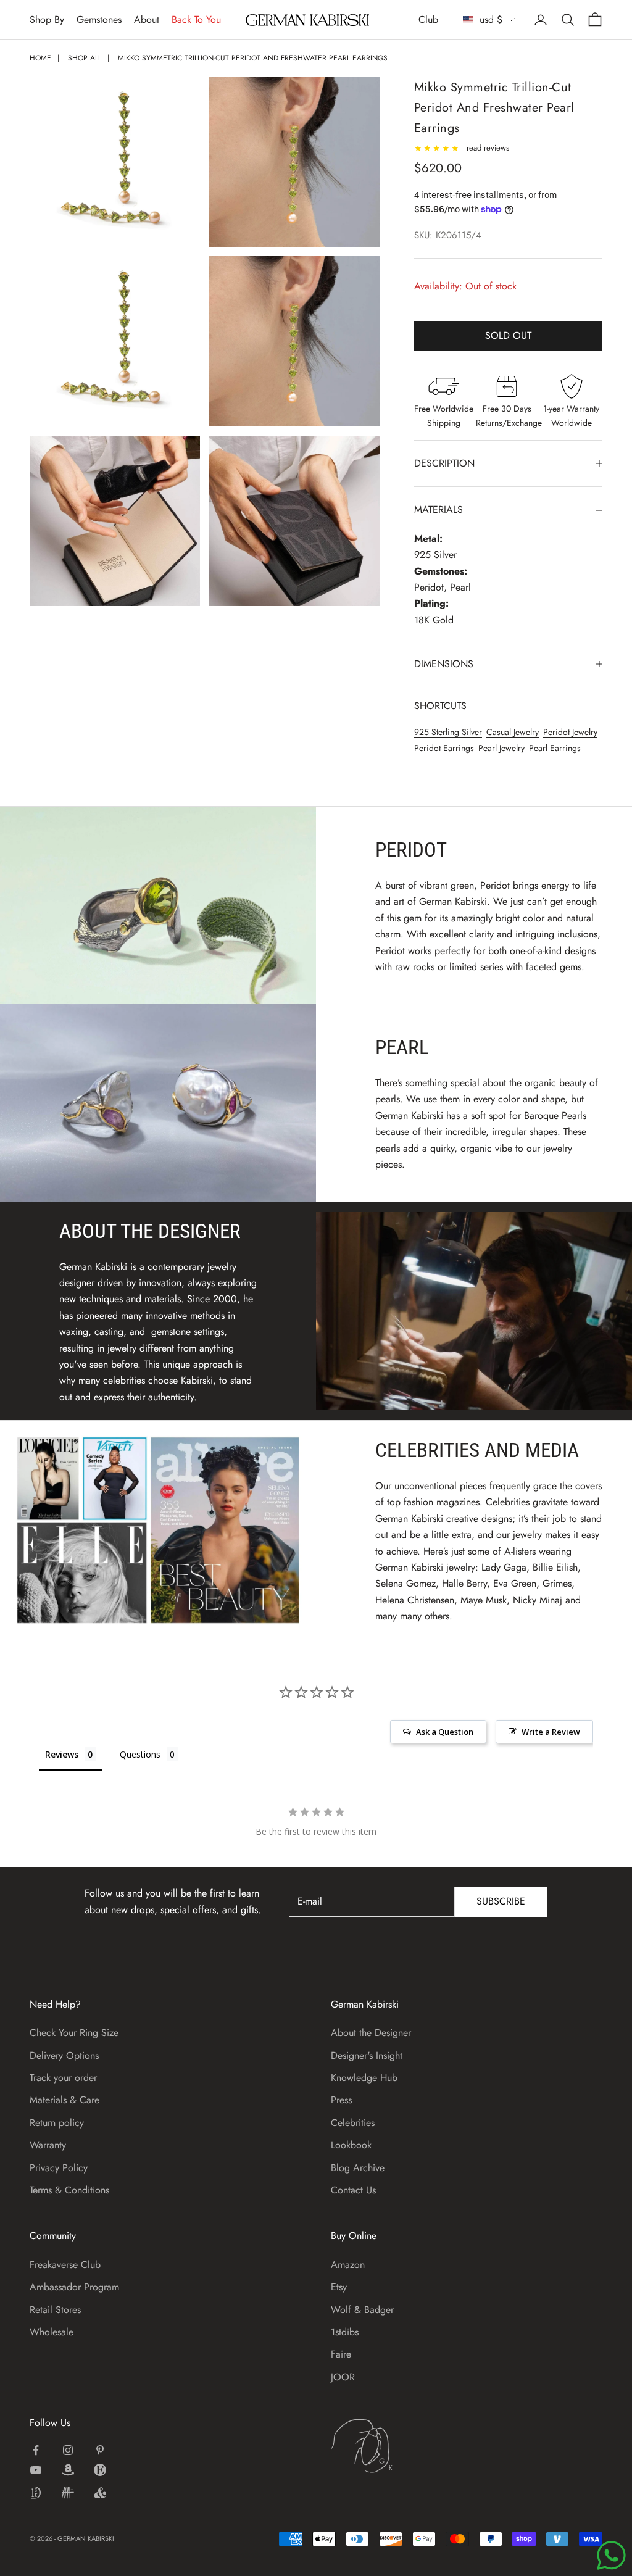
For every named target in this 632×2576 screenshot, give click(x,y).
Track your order (63, 2078)
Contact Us (353, 2190)
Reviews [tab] (62, 1754)
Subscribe (501, 1901)
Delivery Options (64, 2055)
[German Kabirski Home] (400, 2446)
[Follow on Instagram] (68, 2450)
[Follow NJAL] (68, 2493)
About (147, 19)
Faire (341, 2354)
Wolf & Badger (362, 2310)
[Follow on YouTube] (36, 2470)
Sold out (508, 335)
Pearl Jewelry (501, 748)
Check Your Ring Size (74, 2033)
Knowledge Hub (364, 2078)
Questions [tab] (140, 1754)
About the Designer (371, 2033)
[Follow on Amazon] (68, 2470)
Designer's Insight (367, 2055)
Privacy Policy (59, 2168)
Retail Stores (55, 2310)
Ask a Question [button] (445, 1732)
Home (40, 58)
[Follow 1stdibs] (36, 2493)
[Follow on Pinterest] (100, 2450)
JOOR (343, 2377)
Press (341, 2100)
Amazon (348, 2265)
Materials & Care (64, 2100)
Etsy (339, 2287)
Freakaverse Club (65, 2265)
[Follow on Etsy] (100, 2470)
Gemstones (99, 19)
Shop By (47, 19)
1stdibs (345, 2332)
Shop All (85, 58)
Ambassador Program (74, 2287)
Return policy (57, 2123)
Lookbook (351, 2145)
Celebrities (353, 2123)
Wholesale (52, 2332)
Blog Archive (358, 2168)
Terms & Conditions (69, 2190)
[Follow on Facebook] (36, 2450)
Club (428, 19)
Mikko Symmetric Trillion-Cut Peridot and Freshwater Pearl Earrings (253, 58)
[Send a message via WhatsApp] (611, 2555)
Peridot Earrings (444, 748)
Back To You (196, 19)
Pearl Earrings (555, 748)
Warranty (48, 2145)
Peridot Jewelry (570, 732)
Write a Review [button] (551, 1732)
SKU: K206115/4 (448, 235)
